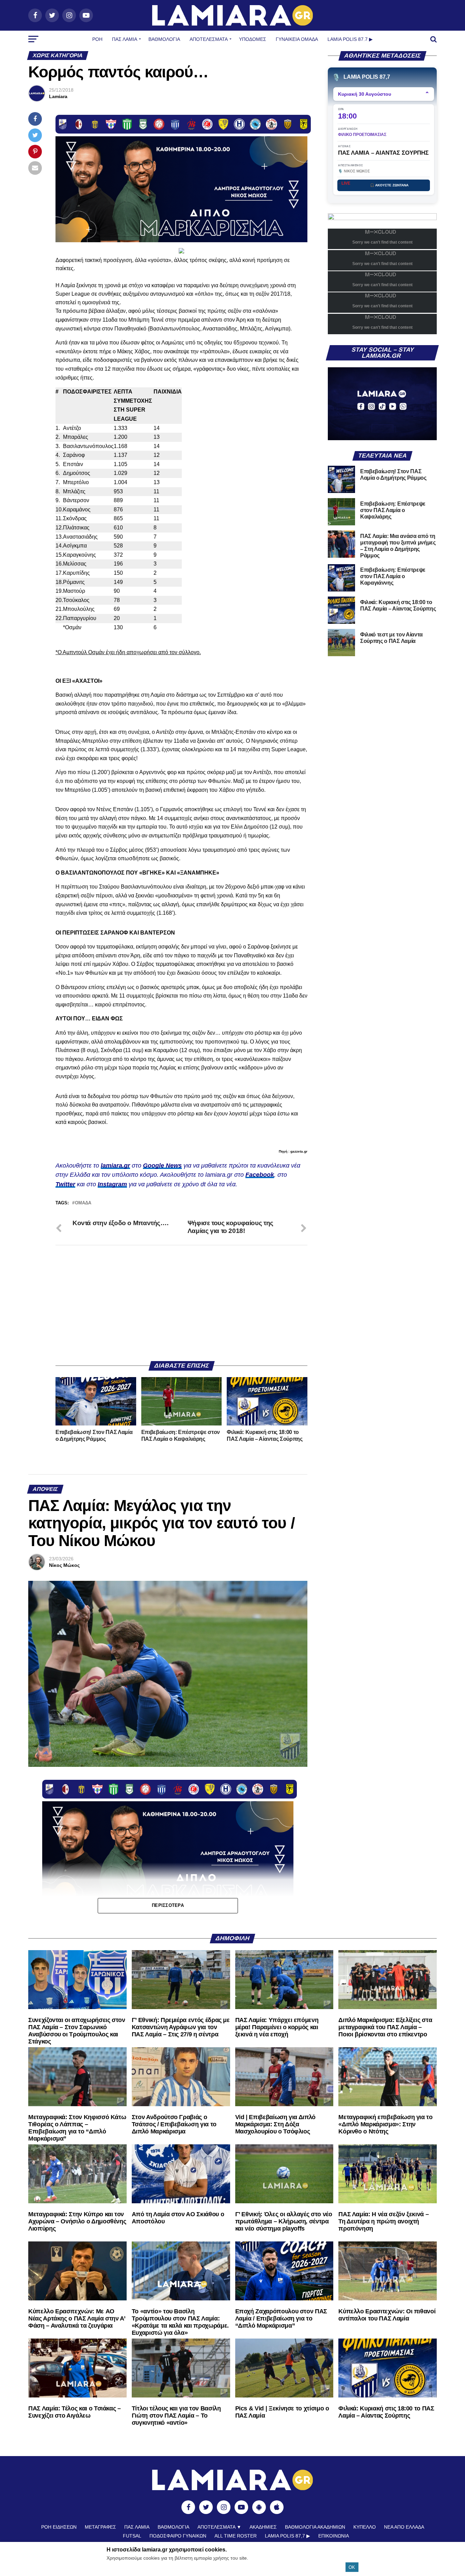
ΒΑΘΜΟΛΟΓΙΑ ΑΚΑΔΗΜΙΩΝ (315, 2527)
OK (352, 2567)
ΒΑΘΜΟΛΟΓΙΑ (164, 39)
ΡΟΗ (97, 39)
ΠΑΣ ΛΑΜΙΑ (137, 2527)
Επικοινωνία (334, 2536)
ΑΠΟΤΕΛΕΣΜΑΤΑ (209, 39)
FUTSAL (132, 2536)
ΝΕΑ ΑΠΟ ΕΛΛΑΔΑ (404, 2527)
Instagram (112, 1184)
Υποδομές (253, 39)
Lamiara (58, 96)
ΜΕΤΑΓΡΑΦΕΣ (100, 2527)
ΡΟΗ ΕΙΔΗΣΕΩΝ (59, 2527)
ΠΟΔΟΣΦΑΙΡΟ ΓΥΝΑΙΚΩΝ (178, 2536)
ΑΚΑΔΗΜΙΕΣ (263, 2527)
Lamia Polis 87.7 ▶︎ (350, 39)
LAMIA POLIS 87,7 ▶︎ (287, 2536)
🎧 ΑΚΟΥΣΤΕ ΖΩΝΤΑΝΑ (389, 185)
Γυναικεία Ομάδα (297, 39)
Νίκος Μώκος (64, 1565)
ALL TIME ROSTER (236, 2536)
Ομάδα (83, 1203)
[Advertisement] (181, 1303)
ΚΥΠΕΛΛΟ (365, 2527)
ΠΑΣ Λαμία (125, 39)
